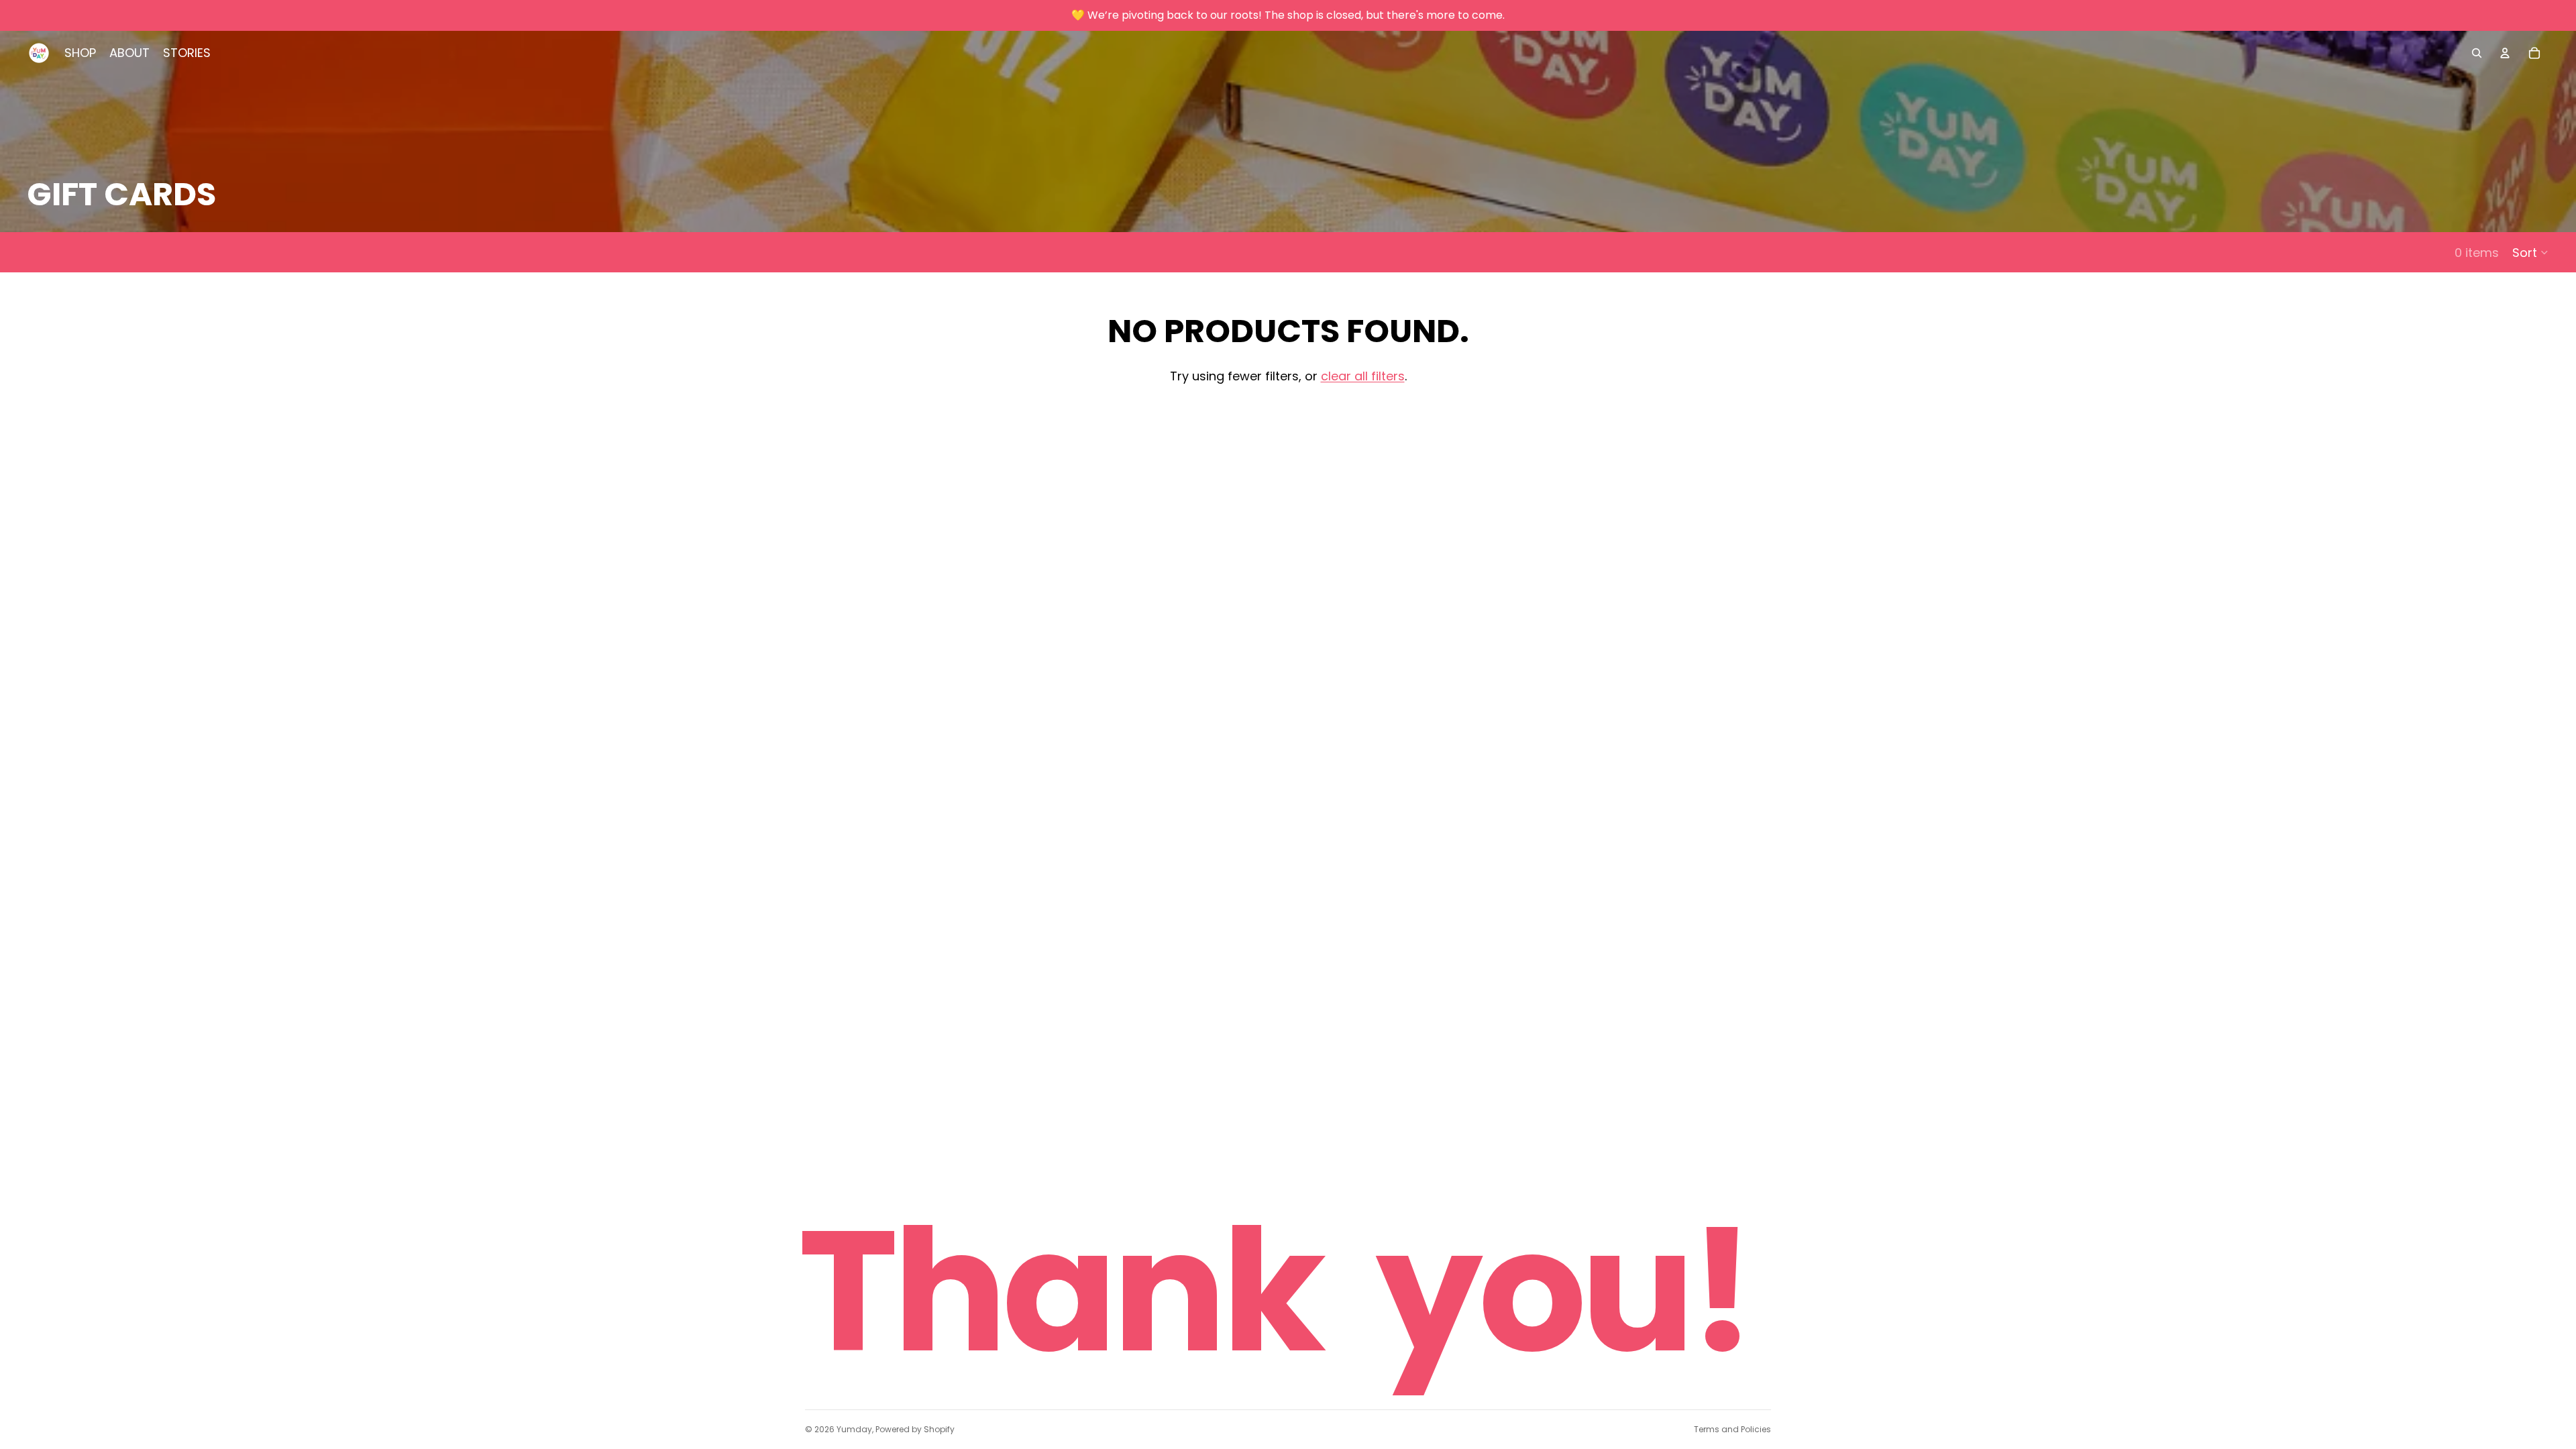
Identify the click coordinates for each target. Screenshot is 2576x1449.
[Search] (2477, 53)
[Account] (2505, 53)
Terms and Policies (1732, 1429)
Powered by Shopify (915, 1429)
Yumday (854, 1429)
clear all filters (1363, 376)
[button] (2531, 252)
